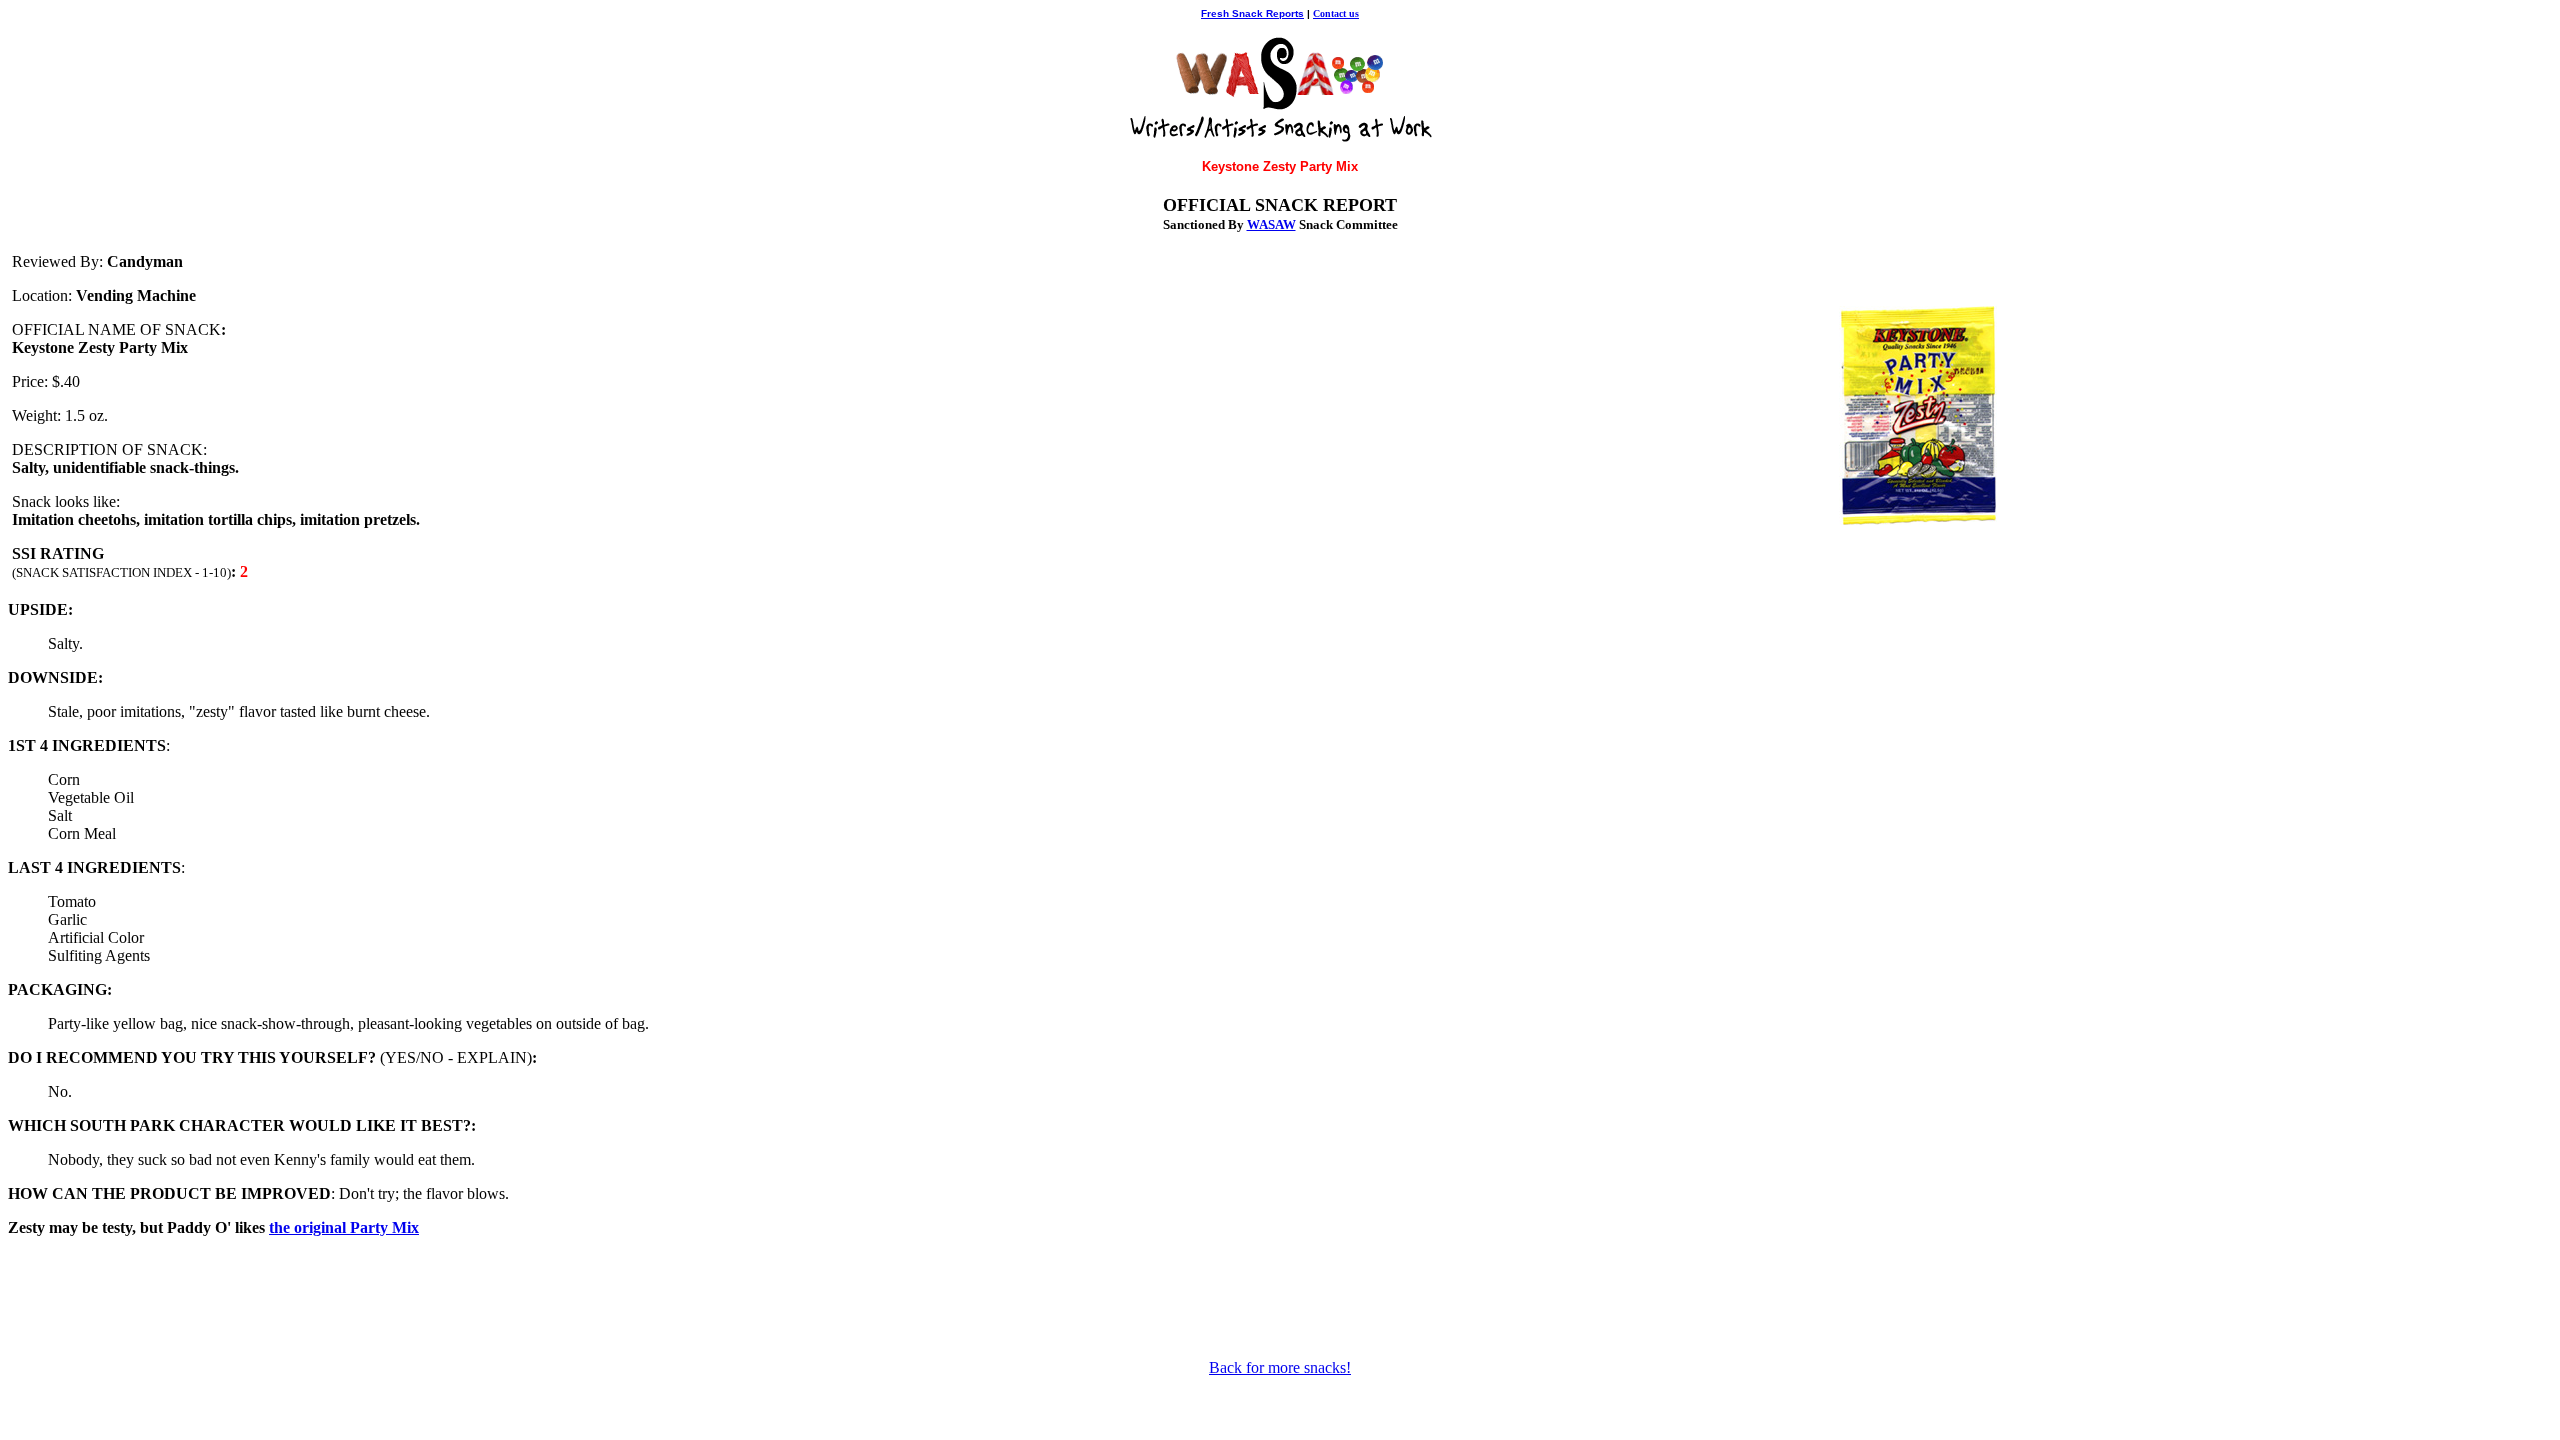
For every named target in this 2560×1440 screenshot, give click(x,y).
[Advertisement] (1280, 1298)
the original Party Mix (344, 1227)
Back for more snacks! (1280, 1367)
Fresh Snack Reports (1252, 13)
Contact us (1336, 13)
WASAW (1271, 224)
